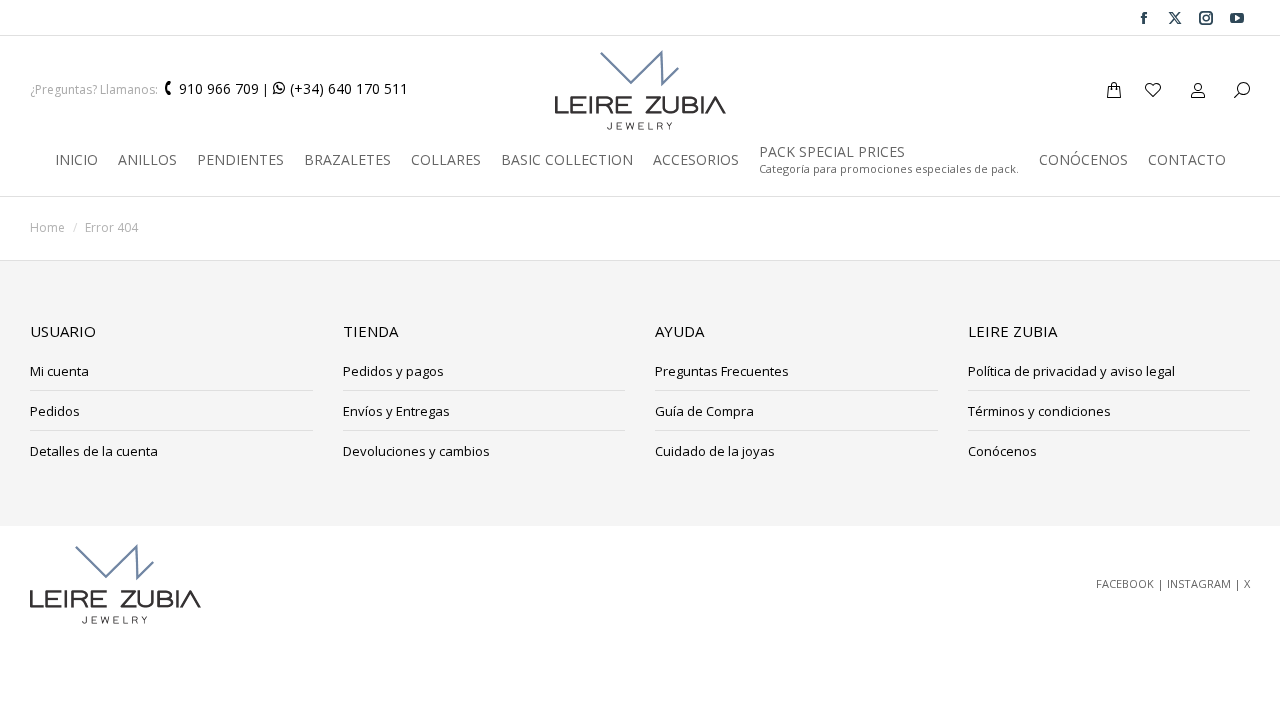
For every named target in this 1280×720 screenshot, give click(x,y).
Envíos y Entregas (396, 411)
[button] (296, 16)
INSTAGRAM (1199, 583)
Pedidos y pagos (393, 371)
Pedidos (55, 411)
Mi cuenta (59, 371)
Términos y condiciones (1039, 411)
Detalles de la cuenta (94, 451)
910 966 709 (217, 88)
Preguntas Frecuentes (722, 371)
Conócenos (1002, 451)
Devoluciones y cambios (416, 451)
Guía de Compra (704, 411)
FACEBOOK (1125, 583)
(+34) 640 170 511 (347, 88)
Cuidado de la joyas (715, 451)
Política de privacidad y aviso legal (1071, 371)
